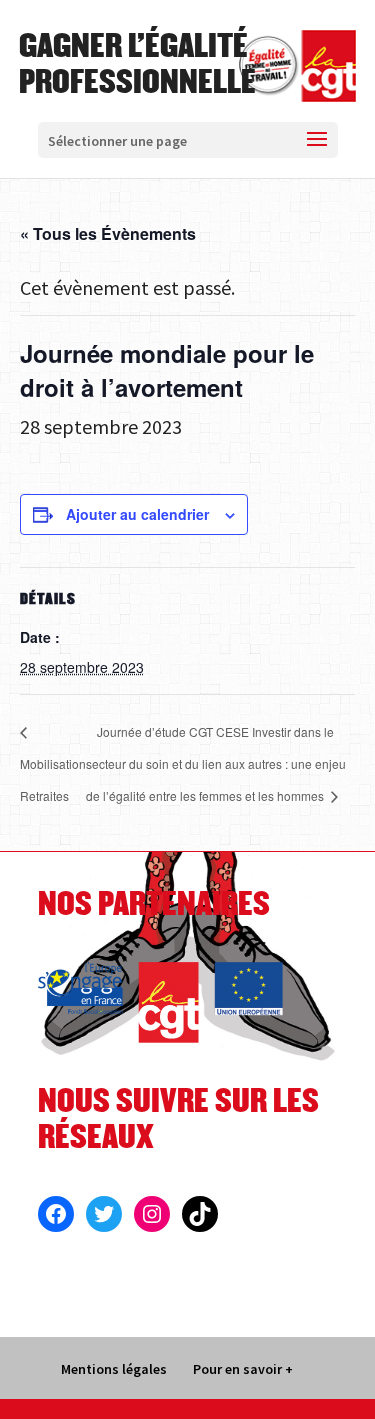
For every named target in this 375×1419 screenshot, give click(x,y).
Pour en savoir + (243, 1369)
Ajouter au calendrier (137, 514)
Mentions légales (114, 1369)
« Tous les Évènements (108, 233)
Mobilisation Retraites (53, 779)
